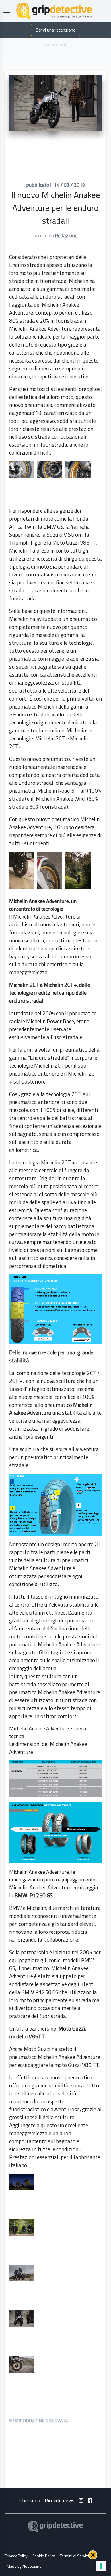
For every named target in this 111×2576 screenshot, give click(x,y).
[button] (93, 2555)
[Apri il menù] (7, 11)
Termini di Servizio (75, 2556)
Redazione (66, 235)
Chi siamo (30, 2500)
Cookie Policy (44, 2556)
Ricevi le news (59, 2500)
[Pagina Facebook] (90, 2500)
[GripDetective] (55, 2526)
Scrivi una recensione (56, 30)
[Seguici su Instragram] (81, 2500)
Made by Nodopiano (24, 2566)
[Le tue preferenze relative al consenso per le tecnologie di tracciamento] (101, 2566)
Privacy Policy (16, 2556)
